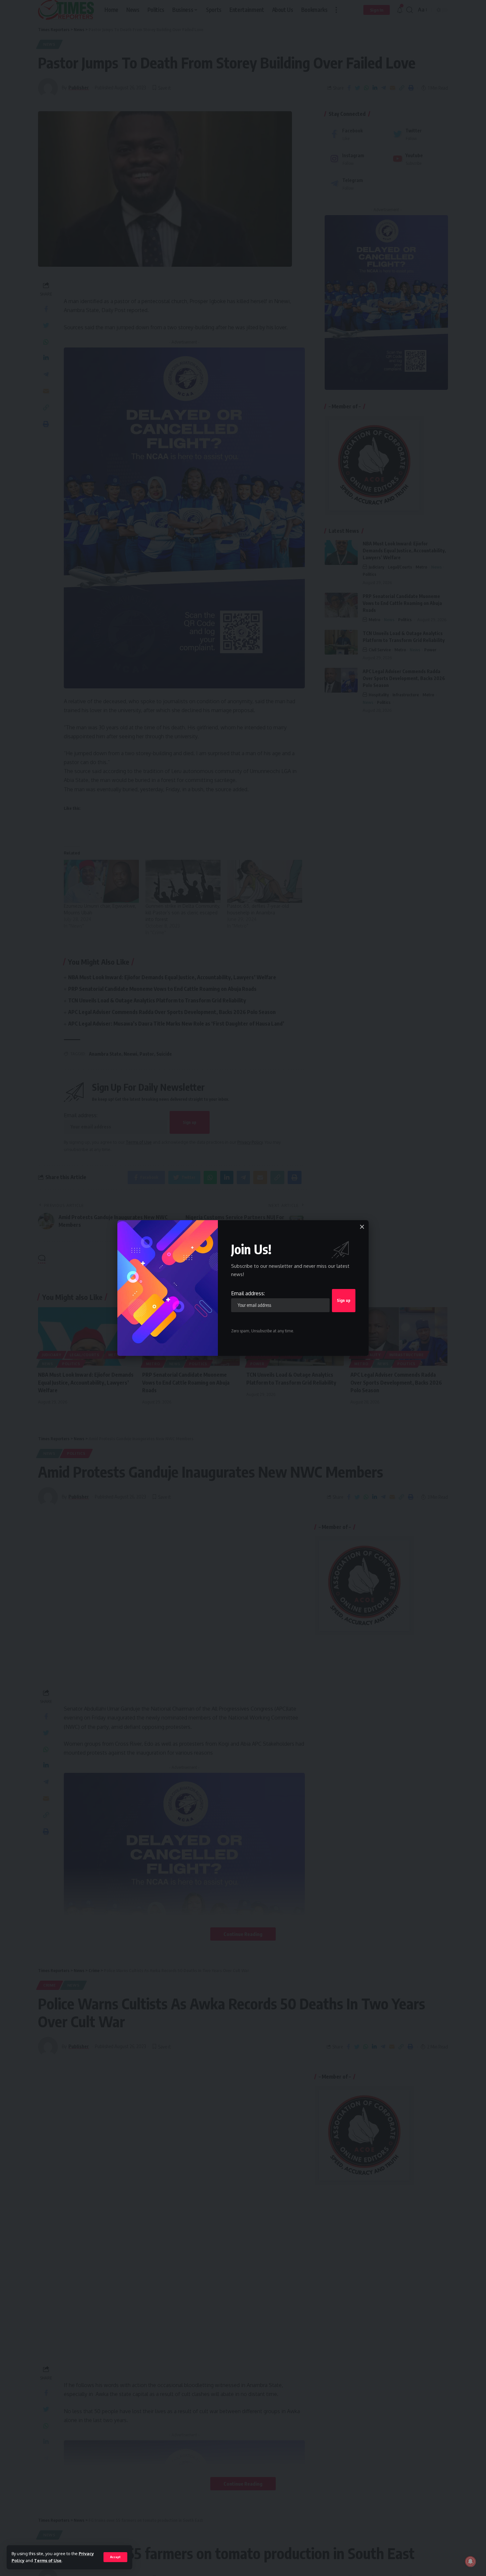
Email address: (248, 1293)
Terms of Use (48, 2560)
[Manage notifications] (470, 2561)
